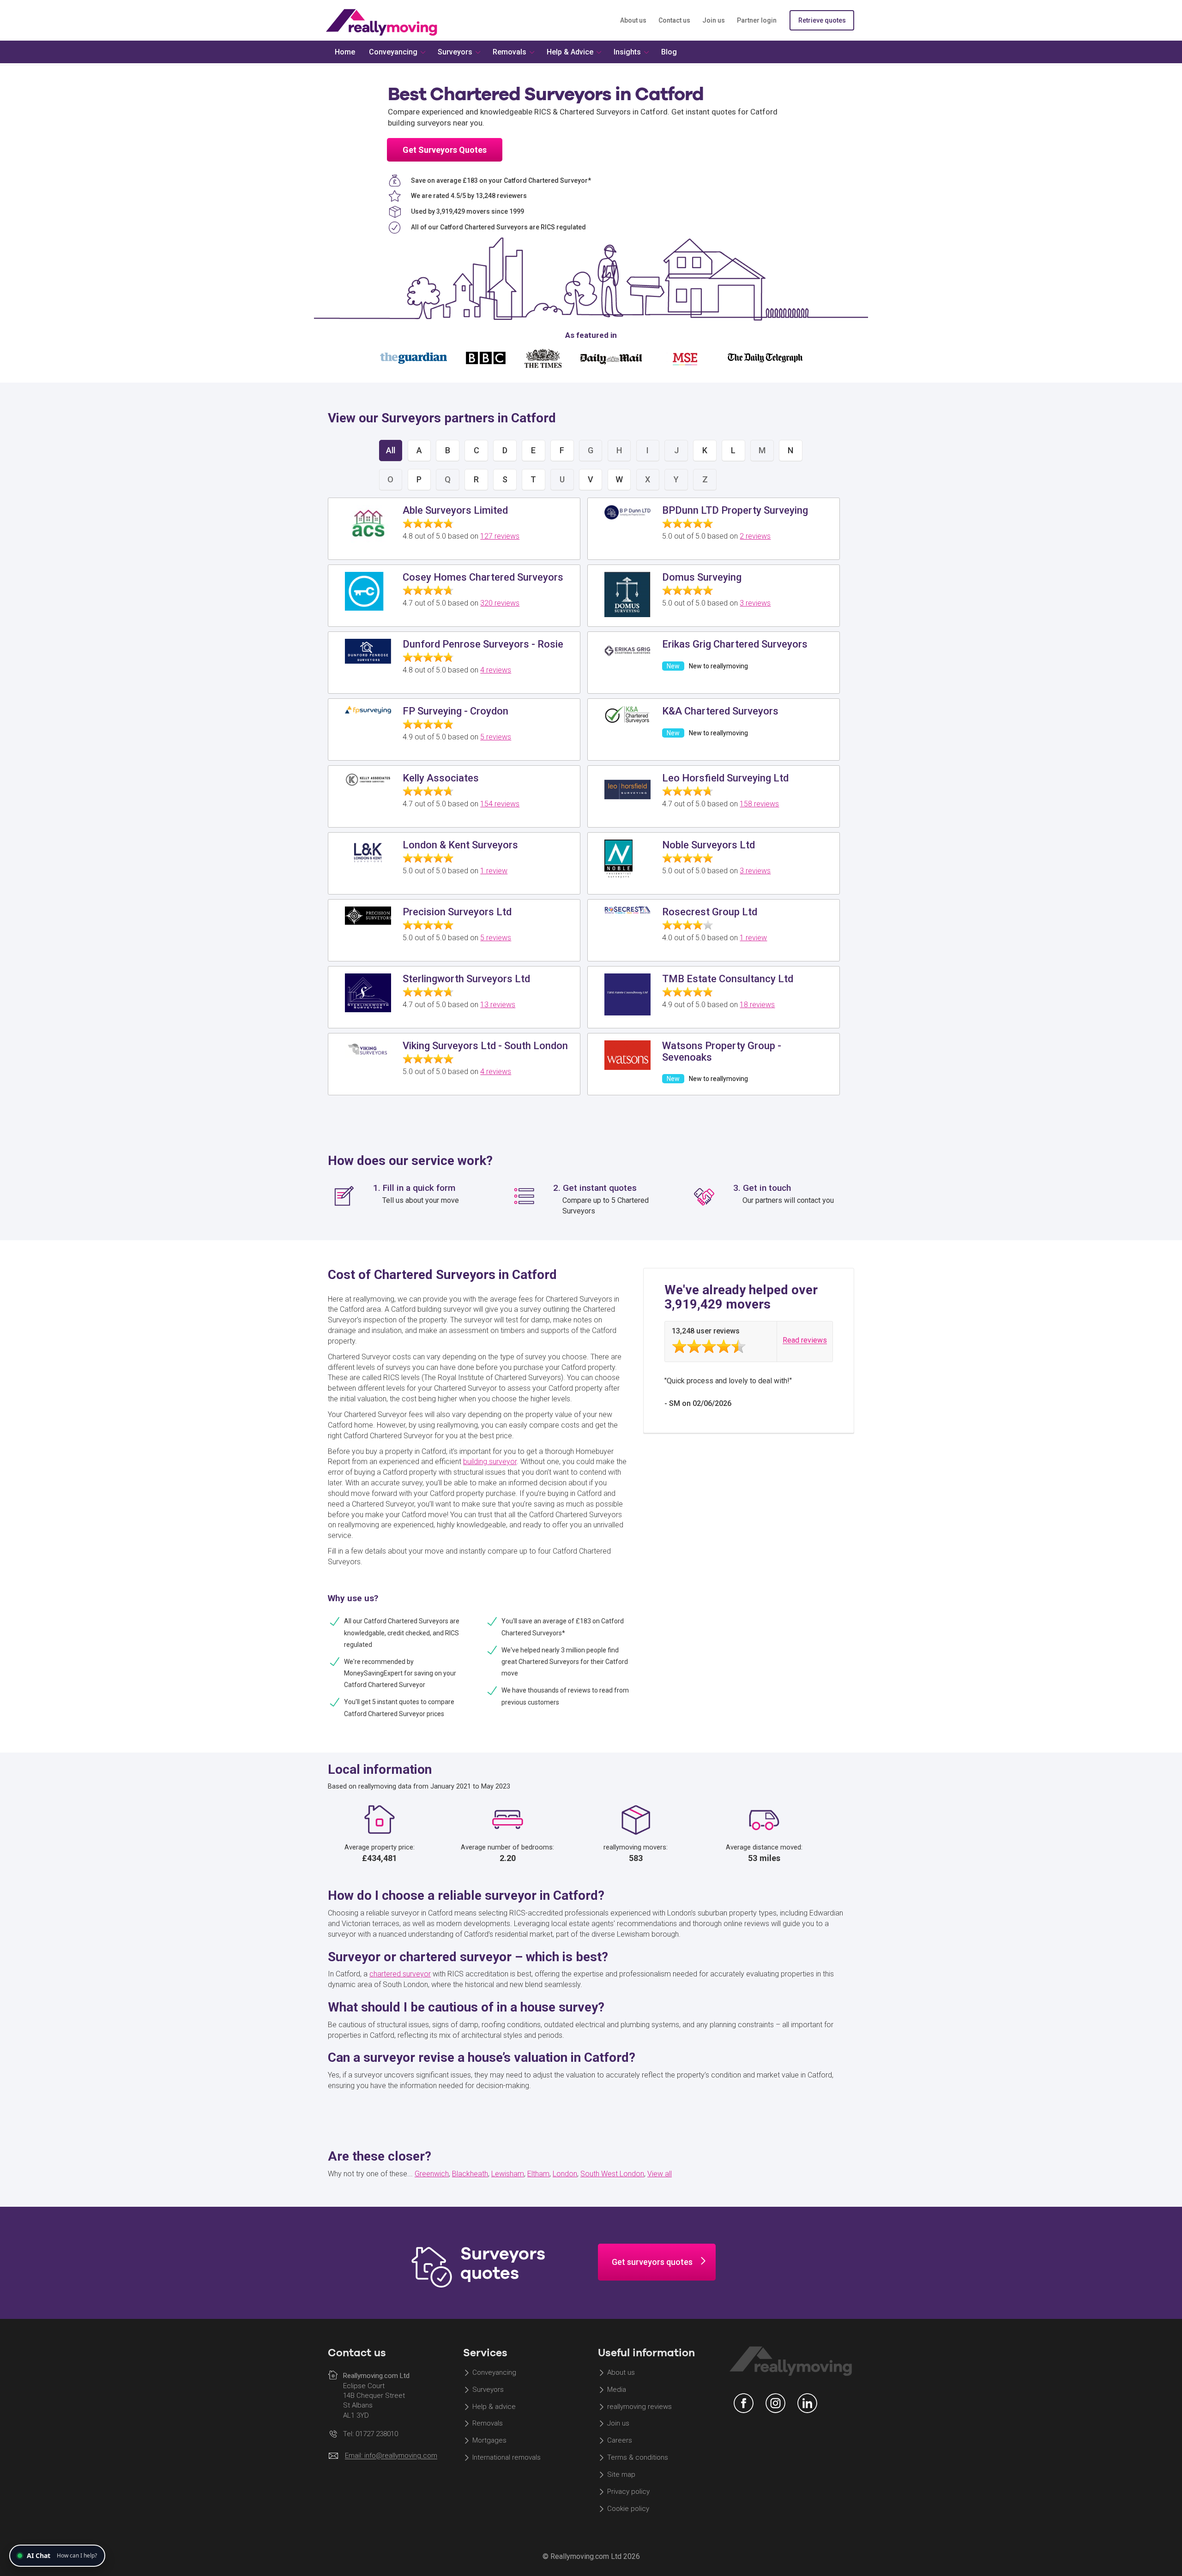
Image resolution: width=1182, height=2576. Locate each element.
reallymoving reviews (639, 2407)
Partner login (757, 20)
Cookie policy (628, 2509)
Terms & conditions (638, 2457)
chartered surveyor (400, 1974)
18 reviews (757, 1005)
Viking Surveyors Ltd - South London (485, 1046)
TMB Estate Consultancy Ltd (728, 979)
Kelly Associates (441, 778)
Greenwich (432, 2174)
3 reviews (755, 603)
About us (633, 20)
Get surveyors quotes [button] (652, 2262)
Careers (620, 2441)
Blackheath (470, 2174)
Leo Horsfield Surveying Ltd (725, 778)
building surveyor (490, 1462)
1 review (494, 871)
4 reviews (496, 670)
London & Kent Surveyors (460, 845)
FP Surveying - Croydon (455, 711)
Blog (669, 52)
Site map (621, 2474)
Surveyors (488, 2390)
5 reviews (496, 737)
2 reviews (755, 536)
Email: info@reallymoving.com (391, 2456)
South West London (612, 2174)
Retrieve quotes (822, 20)
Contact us (674, 20)
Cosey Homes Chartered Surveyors (483, 577)
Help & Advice (570, 52)
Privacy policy (628, 2492)
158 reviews (759, 804)
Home (345, 52)
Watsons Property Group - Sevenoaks (722, 1051)
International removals (507, 2457)
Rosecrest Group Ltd (710, 912)
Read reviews (805, 1341)
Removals (488, 2424)
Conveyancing (494, 2372)
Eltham (538, 2174)
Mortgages (489, 2441)
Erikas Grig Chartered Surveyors (735, 644)
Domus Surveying (702, 577)
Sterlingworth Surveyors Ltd (466, 979)
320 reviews (500, 603)
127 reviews (500, 536)
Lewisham (508, 2174)
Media (617, 2390)
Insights (627, 52)
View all (660, 2174)
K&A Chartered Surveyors (720, 711)
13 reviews (498, 1005)
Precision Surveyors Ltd (457, 912)
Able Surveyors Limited (455, 510)
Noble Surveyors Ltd (709, 845)
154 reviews (500, 804)
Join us (714, 20)
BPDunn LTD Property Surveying (735, 510)
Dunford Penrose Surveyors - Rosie (483, 644)
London (565, 2174)
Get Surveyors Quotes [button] (445, 150)
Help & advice (494, 2407)
